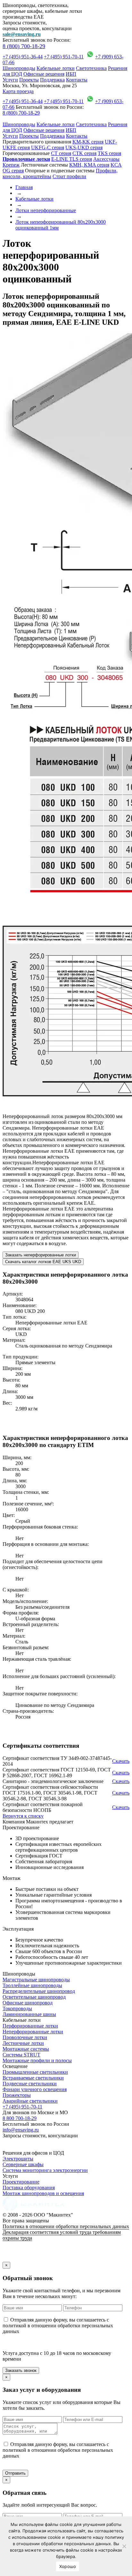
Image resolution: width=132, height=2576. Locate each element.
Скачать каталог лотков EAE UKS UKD (43, 1262)
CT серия (61, 153)
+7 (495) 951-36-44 (23, 57)
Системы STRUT (21, 2055)
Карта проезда (18, 91)
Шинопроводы (19, 68)
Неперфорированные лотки (33, 2032)
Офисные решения (44, 74)
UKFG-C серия (48, 147)
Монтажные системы (26, 2049)
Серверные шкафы (23, 2164)
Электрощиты (18, 2159)
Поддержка (52, 80)
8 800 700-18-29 (20, 2118)
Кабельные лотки (56, 68)
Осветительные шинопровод (34, 1997)
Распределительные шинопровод (39, 1991)
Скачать (121, 1761)
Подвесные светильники (30, 2084)
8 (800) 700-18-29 (24, 46)
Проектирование (21, 2182)
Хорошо (68, 2566)
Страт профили (69, 176)
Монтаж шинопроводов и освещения (43, 2193)
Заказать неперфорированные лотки (41, 1255)
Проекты (29, 80)
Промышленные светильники (35, 2072)
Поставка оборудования (29, 2188)
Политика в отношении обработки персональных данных (66, 2226)
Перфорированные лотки (30, 2026)
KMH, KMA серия (89, 165)
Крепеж (11, 165)
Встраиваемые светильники (33, 2078)
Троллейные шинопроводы (32, 1985)
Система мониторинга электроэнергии (45, 2170)
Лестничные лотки (23, 2043)
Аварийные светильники (30, 2101)
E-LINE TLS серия (72, 159)
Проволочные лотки (25, 2037)
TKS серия (109, 153)
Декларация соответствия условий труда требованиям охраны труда (62, 2235)
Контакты (77, 80)
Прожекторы (17, 2095)
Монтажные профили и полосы (37, 2060)
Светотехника (91, 68)
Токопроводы (17, 2008)
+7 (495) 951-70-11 (64, 57)
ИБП (71, 74)
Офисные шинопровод (28, 2003)
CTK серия (84, 153)
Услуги (10, 80)
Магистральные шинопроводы (36, 1980)
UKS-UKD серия (84, 147)
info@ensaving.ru (21, 2130)
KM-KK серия (88, 142)
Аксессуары (106, 159)
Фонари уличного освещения (35, 2089)
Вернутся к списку (23, 1816)
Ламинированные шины (29, 2014)
